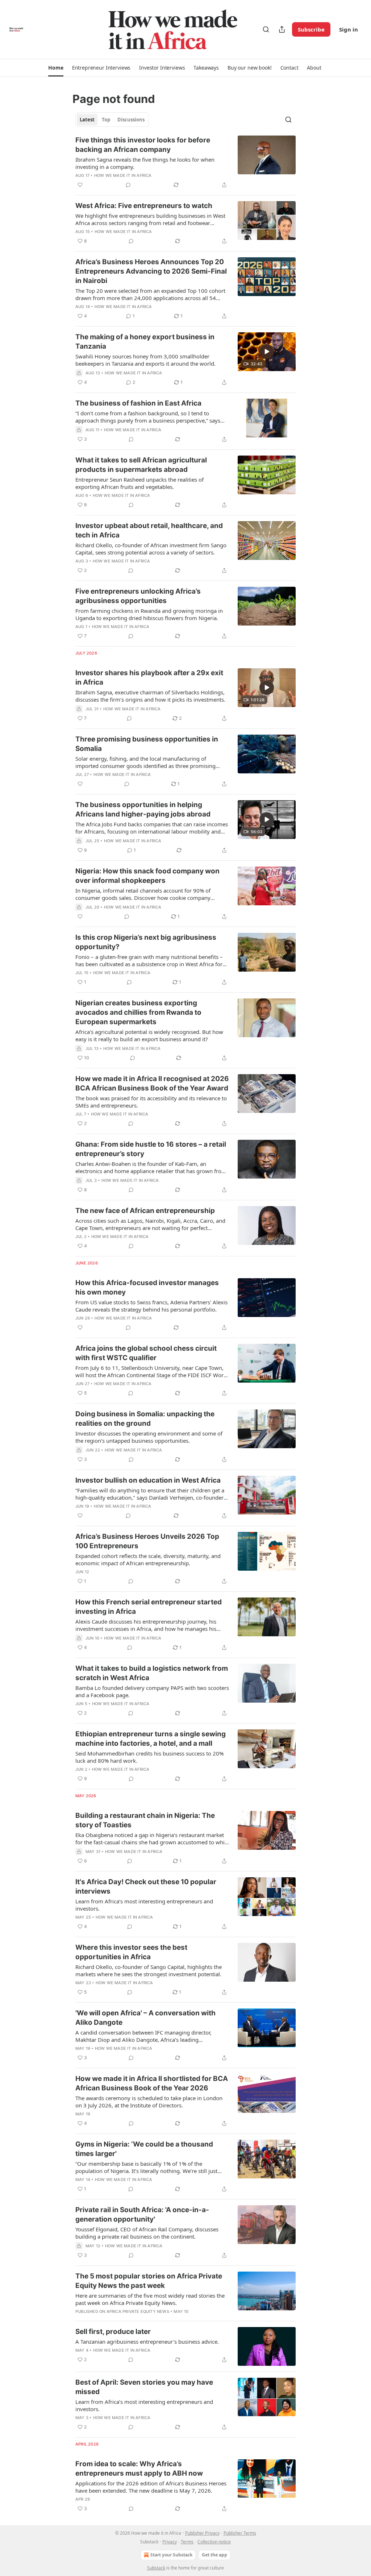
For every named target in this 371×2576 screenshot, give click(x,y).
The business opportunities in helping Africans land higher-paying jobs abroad (143, 809)
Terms (187, 2542)
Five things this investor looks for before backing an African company (143, 145)
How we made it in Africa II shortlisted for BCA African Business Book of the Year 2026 (152, 2083)
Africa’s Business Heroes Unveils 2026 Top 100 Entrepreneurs (147, 1541)
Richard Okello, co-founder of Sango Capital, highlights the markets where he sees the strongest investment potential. (149, 1970)
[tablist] (112, 120)
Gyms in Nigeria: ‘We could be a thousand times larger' (144, 2149)
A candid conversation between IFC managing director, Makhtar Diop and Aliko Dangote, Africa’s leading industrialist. (143, 2036)
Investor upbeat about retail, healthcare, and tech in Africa (149, 530)
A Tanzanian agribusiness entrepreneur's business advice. (147, 2342)
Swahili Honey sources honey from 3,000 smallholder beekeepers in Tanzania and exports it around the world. (145, 360)
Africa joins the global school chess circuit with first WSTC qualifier (146, 1353)
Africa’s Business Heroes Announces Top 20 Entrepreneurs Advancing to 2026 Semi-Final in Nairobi (151, 271)
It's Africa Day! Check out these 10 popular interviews (146, 1887)
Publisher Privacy (202, 2533)
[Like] (80, 185)
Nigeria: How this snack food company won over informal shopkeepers (147, 876)
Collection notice (214, 2542)
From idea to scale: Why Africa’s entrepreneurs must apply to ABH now (139, 2469)
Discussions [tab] (131, 120)
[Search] (266, 29)
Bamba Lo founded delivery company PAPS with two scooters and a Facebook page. (152, 1691)
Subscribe (311, 29)
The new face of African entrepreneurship (145, 1211)
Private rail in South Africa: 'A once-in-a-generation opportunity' (142, 2214)
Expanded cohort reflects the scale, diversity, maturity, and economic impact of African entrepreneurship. (148, 1559)
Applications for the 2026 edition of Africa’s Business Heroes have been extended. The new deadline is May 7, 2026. (151, 2487)
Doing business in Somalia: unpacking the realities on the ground (145, 1419)
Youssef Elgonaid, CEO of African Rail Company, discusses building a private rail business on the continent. (147, 2233)
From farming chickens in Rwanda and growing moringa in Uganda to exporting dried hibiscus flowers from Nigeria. (149, 614)
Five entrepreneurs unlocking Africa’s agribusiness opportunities (138, 596)
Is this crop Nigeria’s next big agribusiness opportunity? (146, 942)
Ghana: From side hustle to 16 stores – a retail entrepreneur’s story (151, 1149)
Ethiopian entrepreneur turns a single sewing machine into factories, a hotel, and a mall (151, 1739)
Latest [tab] (87, 120)
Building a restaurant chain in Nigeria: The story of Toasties (145, 1820)
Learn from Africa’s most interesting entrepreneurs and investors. (144, 1905)
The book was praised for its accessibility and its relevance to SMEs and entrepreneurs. (151, 1102)
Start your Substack (171, 2555)
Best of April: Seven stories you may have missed (144, 2387)
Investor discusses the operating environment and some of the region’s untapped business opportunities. (149, 1437)
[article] (185, 162)
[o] (267, 352)
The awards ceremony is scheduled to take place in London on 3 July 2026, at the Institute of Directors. (149, 2102)
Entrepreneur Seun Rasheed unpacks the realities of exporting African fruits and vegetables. (139, 483)
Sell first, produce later (113, 2332)
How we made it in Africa (123, 175)
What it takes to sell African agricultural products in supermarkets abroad (141, 465)
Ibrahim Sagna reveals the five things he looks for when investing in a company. (145, 163)
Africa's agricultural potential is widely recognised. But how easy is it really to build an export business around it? (149, 1035)
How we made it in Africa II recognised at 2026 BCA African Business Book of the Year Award (152, 1083)
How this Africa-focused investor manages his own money (147, 1287)
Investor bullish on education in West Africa (148, 1480)
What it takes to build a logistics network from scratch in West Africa (152, 1673)
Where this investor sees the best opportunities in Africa (131, 1952)
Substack (156, 2568)
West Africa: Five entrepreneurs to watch (144, 206)
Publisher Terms (240, 2533)
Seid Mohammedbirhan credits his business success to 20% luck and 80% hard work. (149, 1757)
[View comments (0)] (128, 185)
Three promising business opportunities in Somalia (147, 744)
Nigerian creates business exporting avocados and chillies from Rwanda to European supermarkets (138, 1012)
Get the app (214, 2555)
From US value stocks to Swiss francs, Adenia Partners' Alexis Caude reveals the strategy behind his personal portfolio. (151, 1306)
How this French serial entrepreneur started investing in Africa (149, 1607)
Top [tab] (106, 120)
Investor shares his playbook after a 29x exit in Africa (149, 678)
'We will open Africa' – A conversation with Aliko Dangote (145, 2018)
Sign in (349, 29)
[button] (56, 68)
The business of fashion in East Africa (138, 403)
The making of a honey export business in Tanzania (145, 342)
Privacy (170, 2542)
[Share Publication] (282, 29)
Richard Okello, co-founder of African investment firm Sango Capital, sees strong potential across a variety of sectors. (151, 549)
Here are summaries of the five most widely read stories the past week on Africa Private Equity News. (150, 2299)
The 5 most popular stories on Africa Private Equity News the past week (149, 2281)
